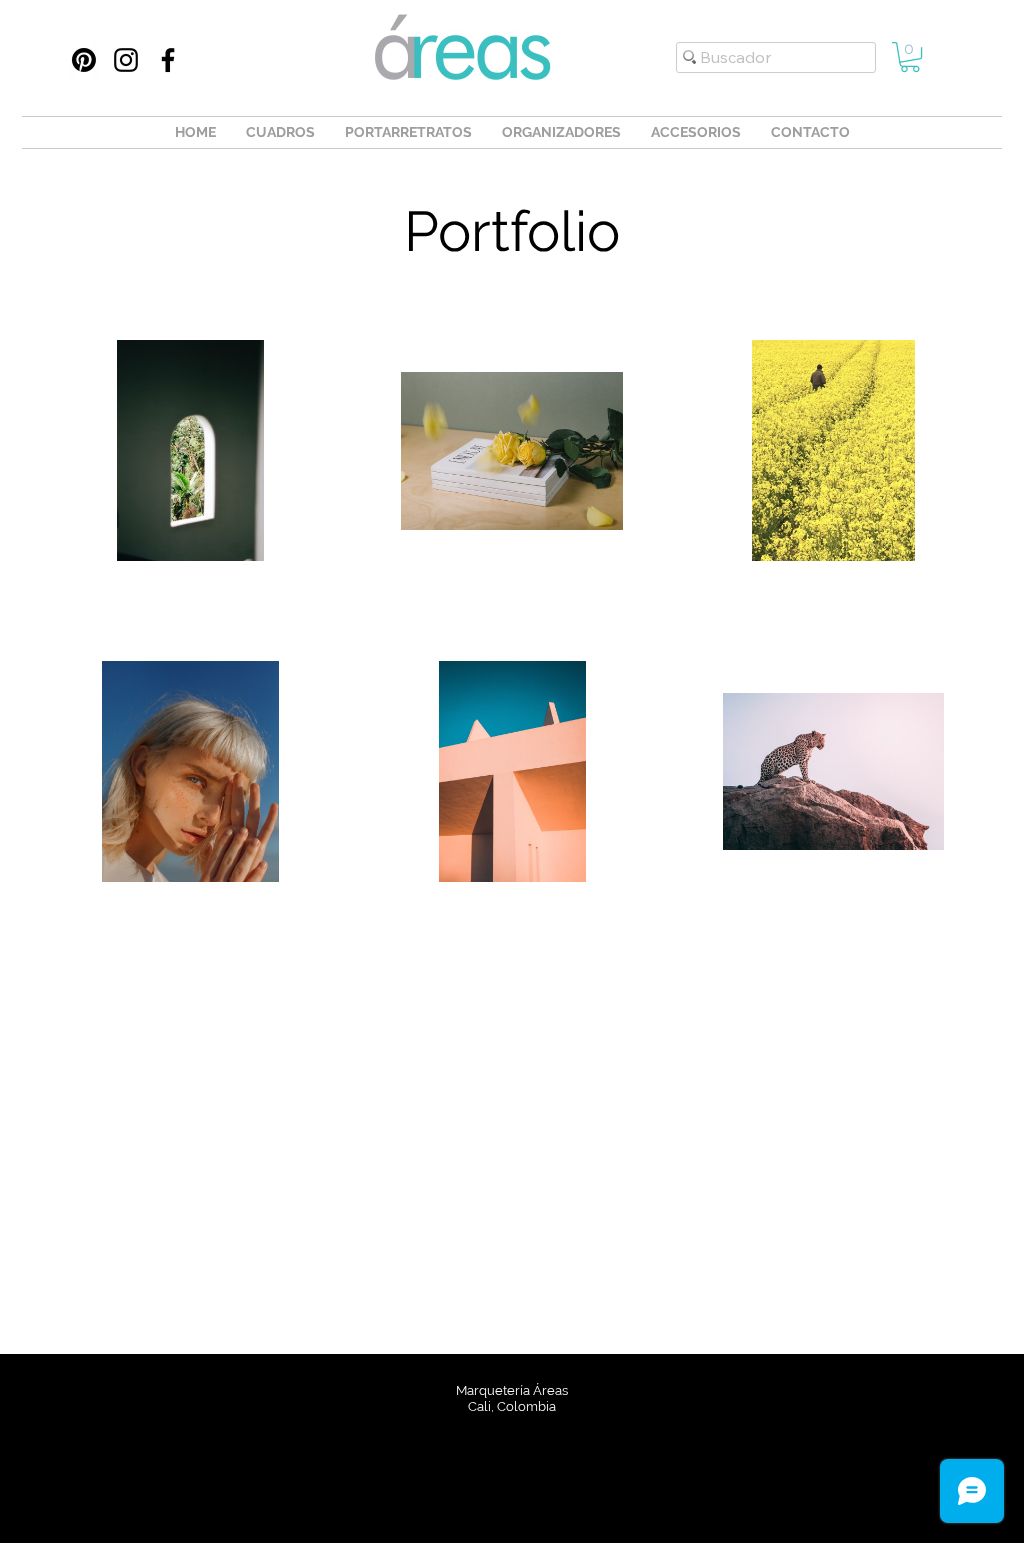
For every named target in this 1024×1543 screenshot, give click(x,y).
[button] (910, 57)
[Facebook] (168, 60)
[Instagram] (126, 60)
